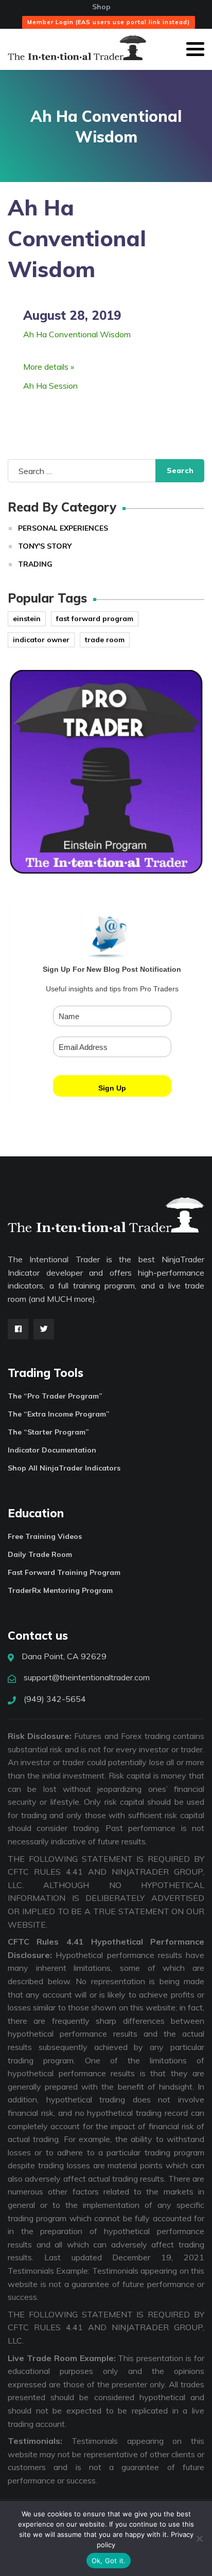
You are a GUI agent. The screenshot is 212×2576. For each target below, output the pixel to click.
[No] (199, 2538)
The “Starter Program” (48, 1432)
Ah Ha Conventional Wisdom (77, 334)
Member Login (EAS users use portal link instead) (109, 22)
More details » (49, 367)
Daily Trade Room (40, 1554)
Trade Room (105, 640)
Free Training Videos (45, 1536)
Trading (35, 564)
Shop (101, 7)
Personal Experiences (63, 528)
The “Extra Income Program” (59, 1414)
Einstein (27, 619)
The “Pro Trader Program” (55, 1396)
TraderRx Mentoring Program (60, 1590)
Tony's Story (45, 546)
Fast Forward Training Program (64, 1572)
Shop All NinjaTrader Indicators (64, 1468)
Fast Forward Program (95, 619)
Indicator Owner (41, 640)
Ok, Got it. (109, 2561)
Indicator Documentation (52, 1450)
